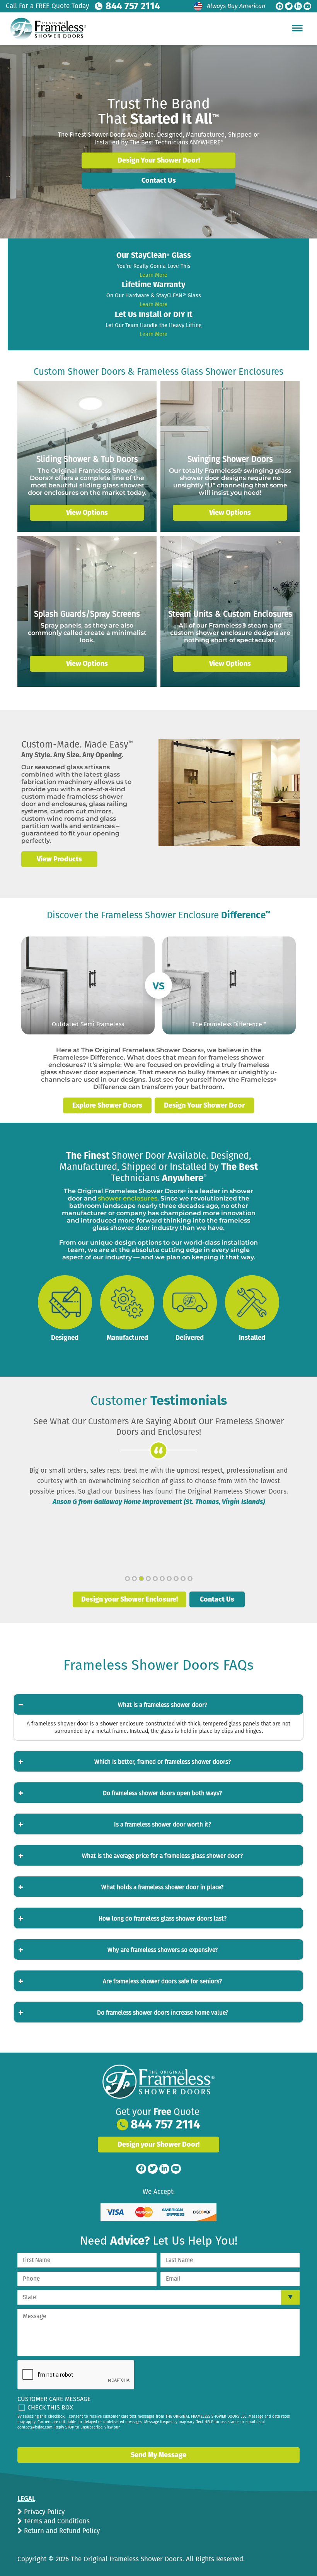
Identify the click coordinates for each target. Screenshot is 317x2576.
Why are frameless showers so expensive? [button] (163, 1950)
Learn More (153, 275)
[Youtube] (307, 6)
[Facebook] (280, 6)
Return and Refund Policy (61, 2531)
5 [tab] (155, 1579)
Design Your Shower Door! (159, 160)
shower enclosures (128, 1198)
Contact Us (159, 180)
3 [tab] (141, 1579)
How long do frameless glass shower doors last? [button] (163, 1919)
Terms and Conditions (56, 2521)
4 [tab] (148, 1579)
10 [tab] (190, 1579)
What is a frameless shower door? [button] (163, 1705)
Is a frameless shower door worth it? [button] (163, 1825)
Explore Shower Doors (107, 1105)
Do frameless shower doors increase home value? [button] (163, 2013)
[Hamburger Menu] (297, 28)
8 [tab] (176, 1579)
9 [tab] (183, 1579)
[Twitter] (289, 6)
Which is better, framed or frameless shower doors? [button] (163, 1762)
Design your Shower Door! (158, 2144)
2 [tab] (134, 1579)
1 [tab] (127, 1579)
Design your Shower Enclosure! (130, 1599)
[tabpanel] (158, 1486)
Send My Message (158, 2455)
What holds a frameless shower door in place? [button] (162, 1887)
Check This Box (50, 2407)
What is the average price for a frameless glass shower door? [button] (162, 1856)
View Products (59, 859)
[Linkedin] (298, 6)
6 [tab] (162, 1579)
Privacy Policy (43, 2512)
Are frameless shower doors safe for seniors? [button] (162, 1981)
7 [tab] (169, 1579)
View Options (87, 513)
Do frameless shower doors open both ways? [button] (162, 1793)
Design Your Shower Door (204, 1105)
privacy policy (45, 2433)
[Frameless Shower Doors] (158, 2082)
